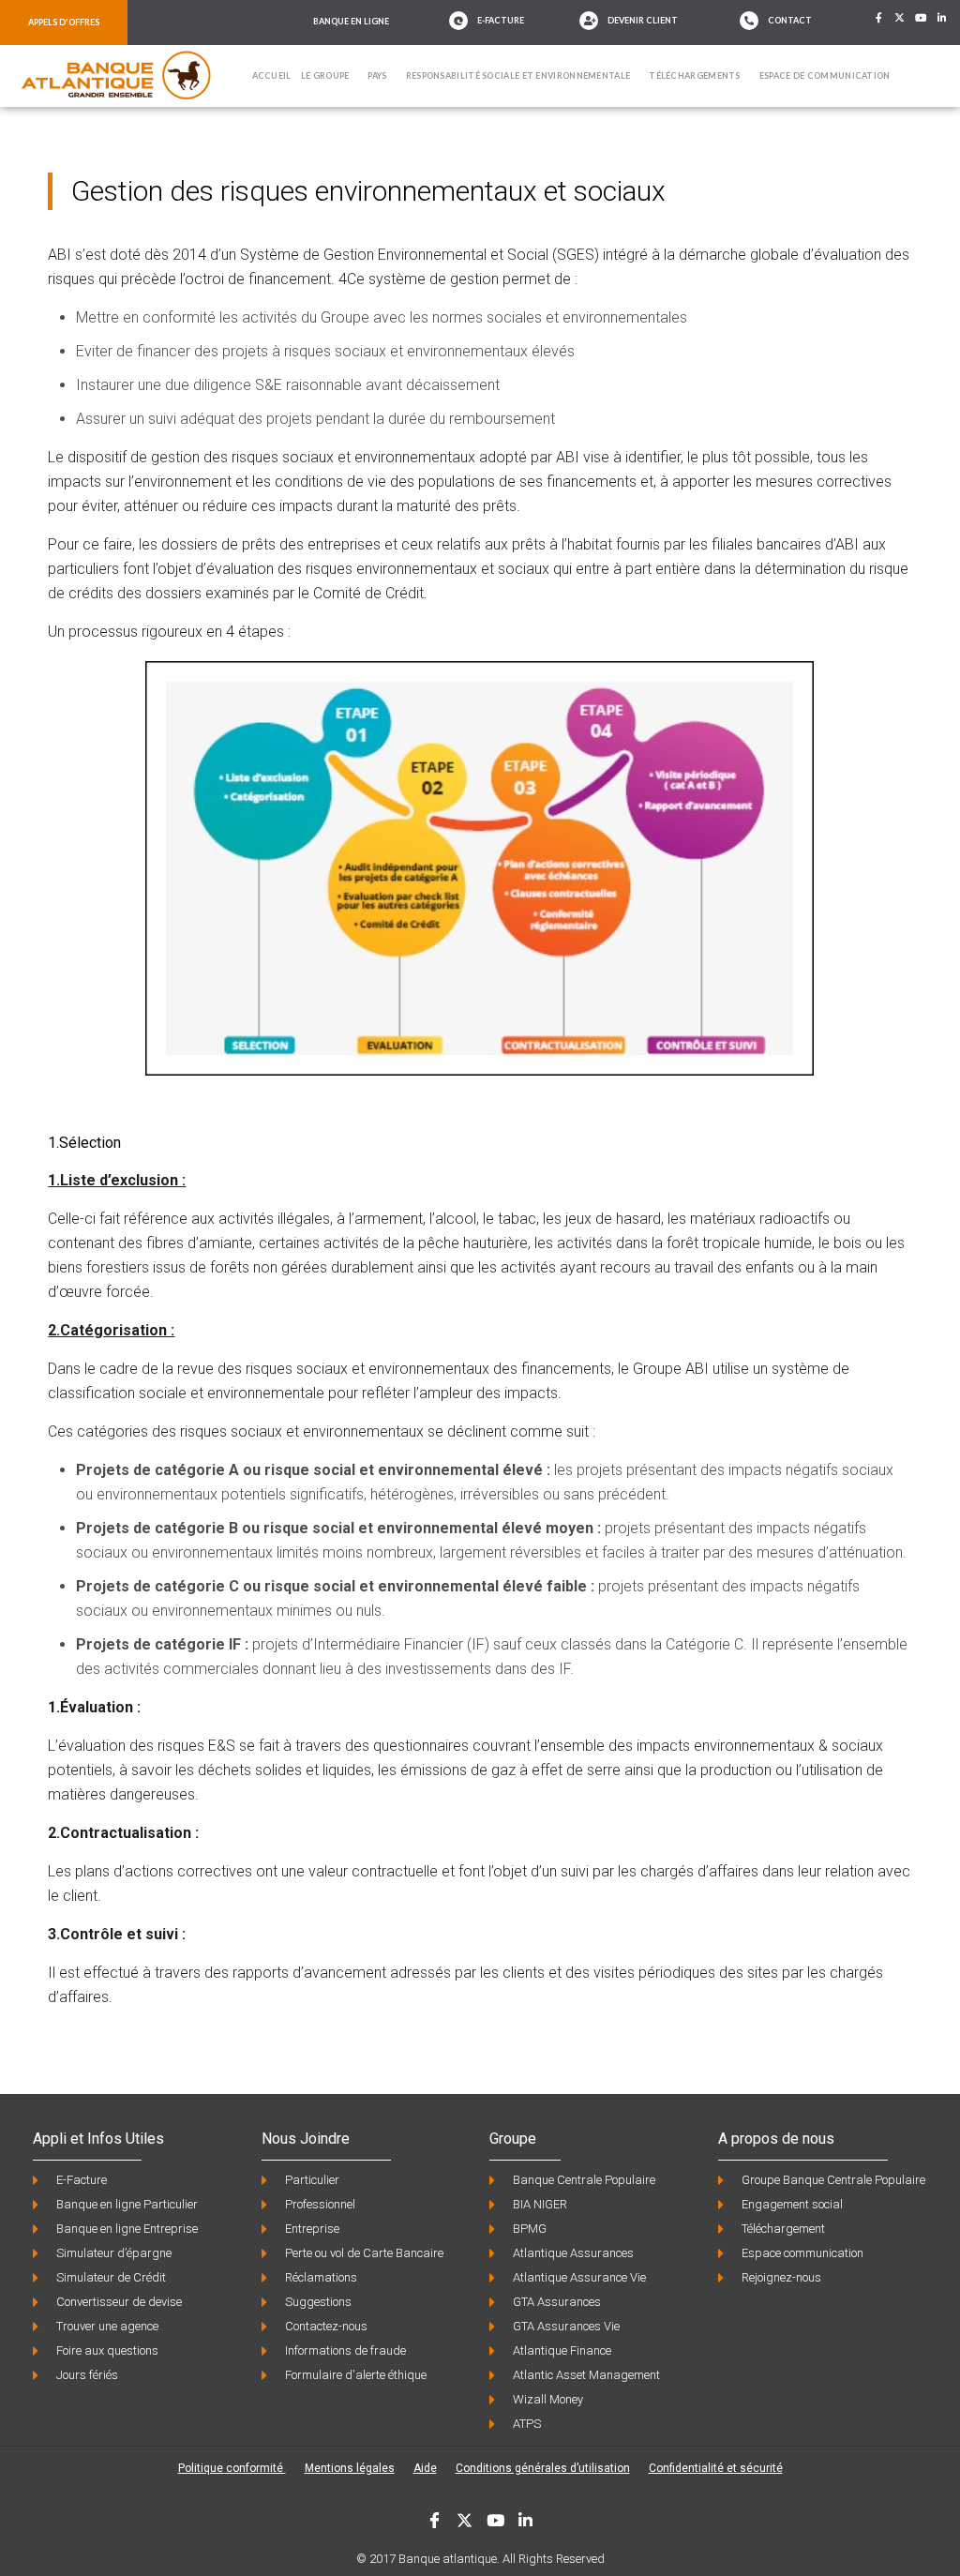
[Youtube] (922, 18)
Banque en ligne (351, 21)
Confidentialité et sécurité (716, 2468)
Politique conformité (232, 2468)
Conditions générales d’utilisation (543, 2468)
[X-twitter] (900, 18)
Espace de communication (825, 75)
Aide (425, 2468)
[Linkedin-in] (942, 18)
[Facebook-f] (878, 18)
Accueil (272, 75)
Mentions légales (350, 2468)
